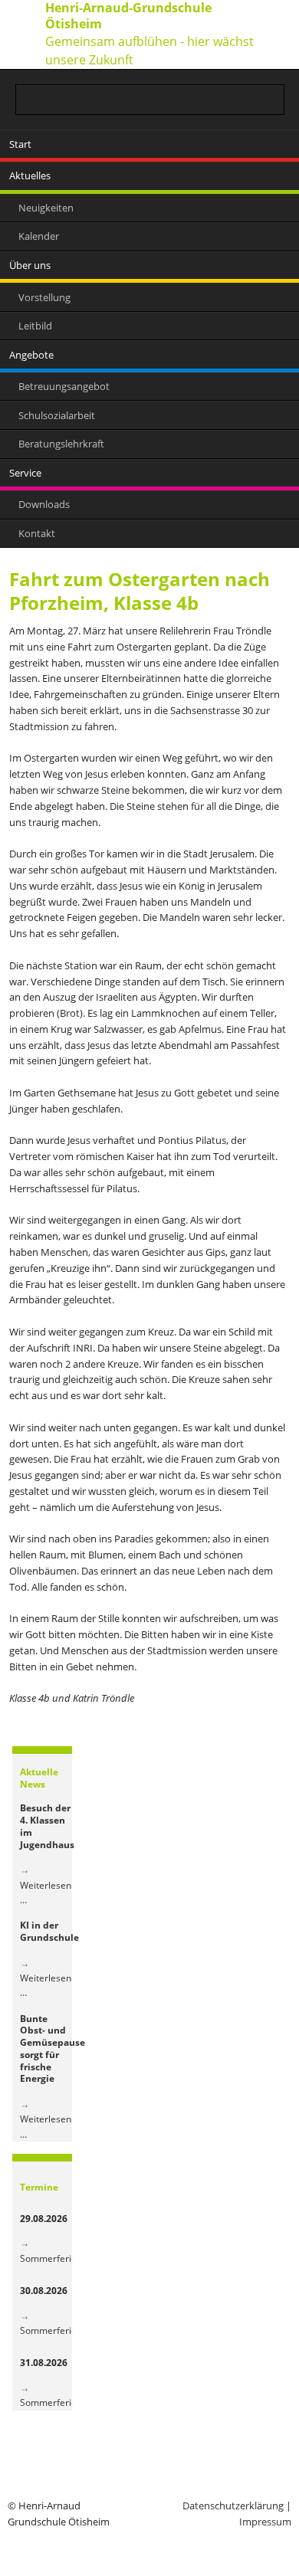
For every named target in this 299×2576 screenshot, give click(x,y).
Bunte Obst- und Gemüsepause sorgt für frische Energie (53, 2049)
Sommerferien (51, 2258)
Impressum (265, 2522)
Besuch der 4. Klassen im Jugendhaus (47, 1826)
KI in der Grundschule (49, 1931)
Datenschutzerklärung (233, 2506)
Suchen (274, 100)
